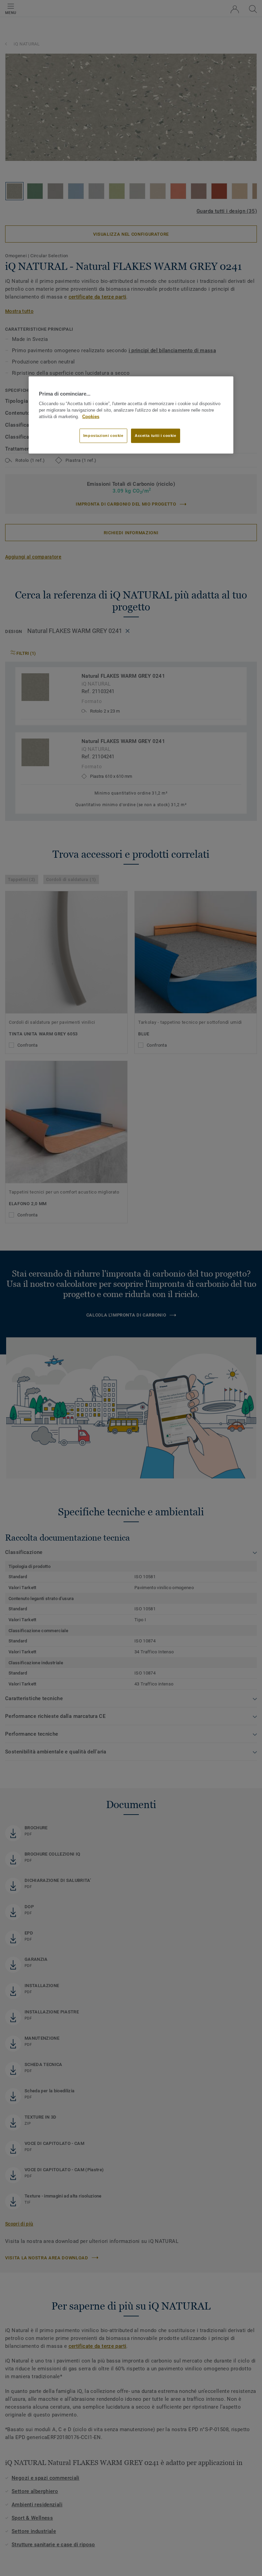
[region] (131, 415)
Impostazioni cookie (103, 435)
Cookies (91, 417)
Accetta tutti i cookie (156, 435)
